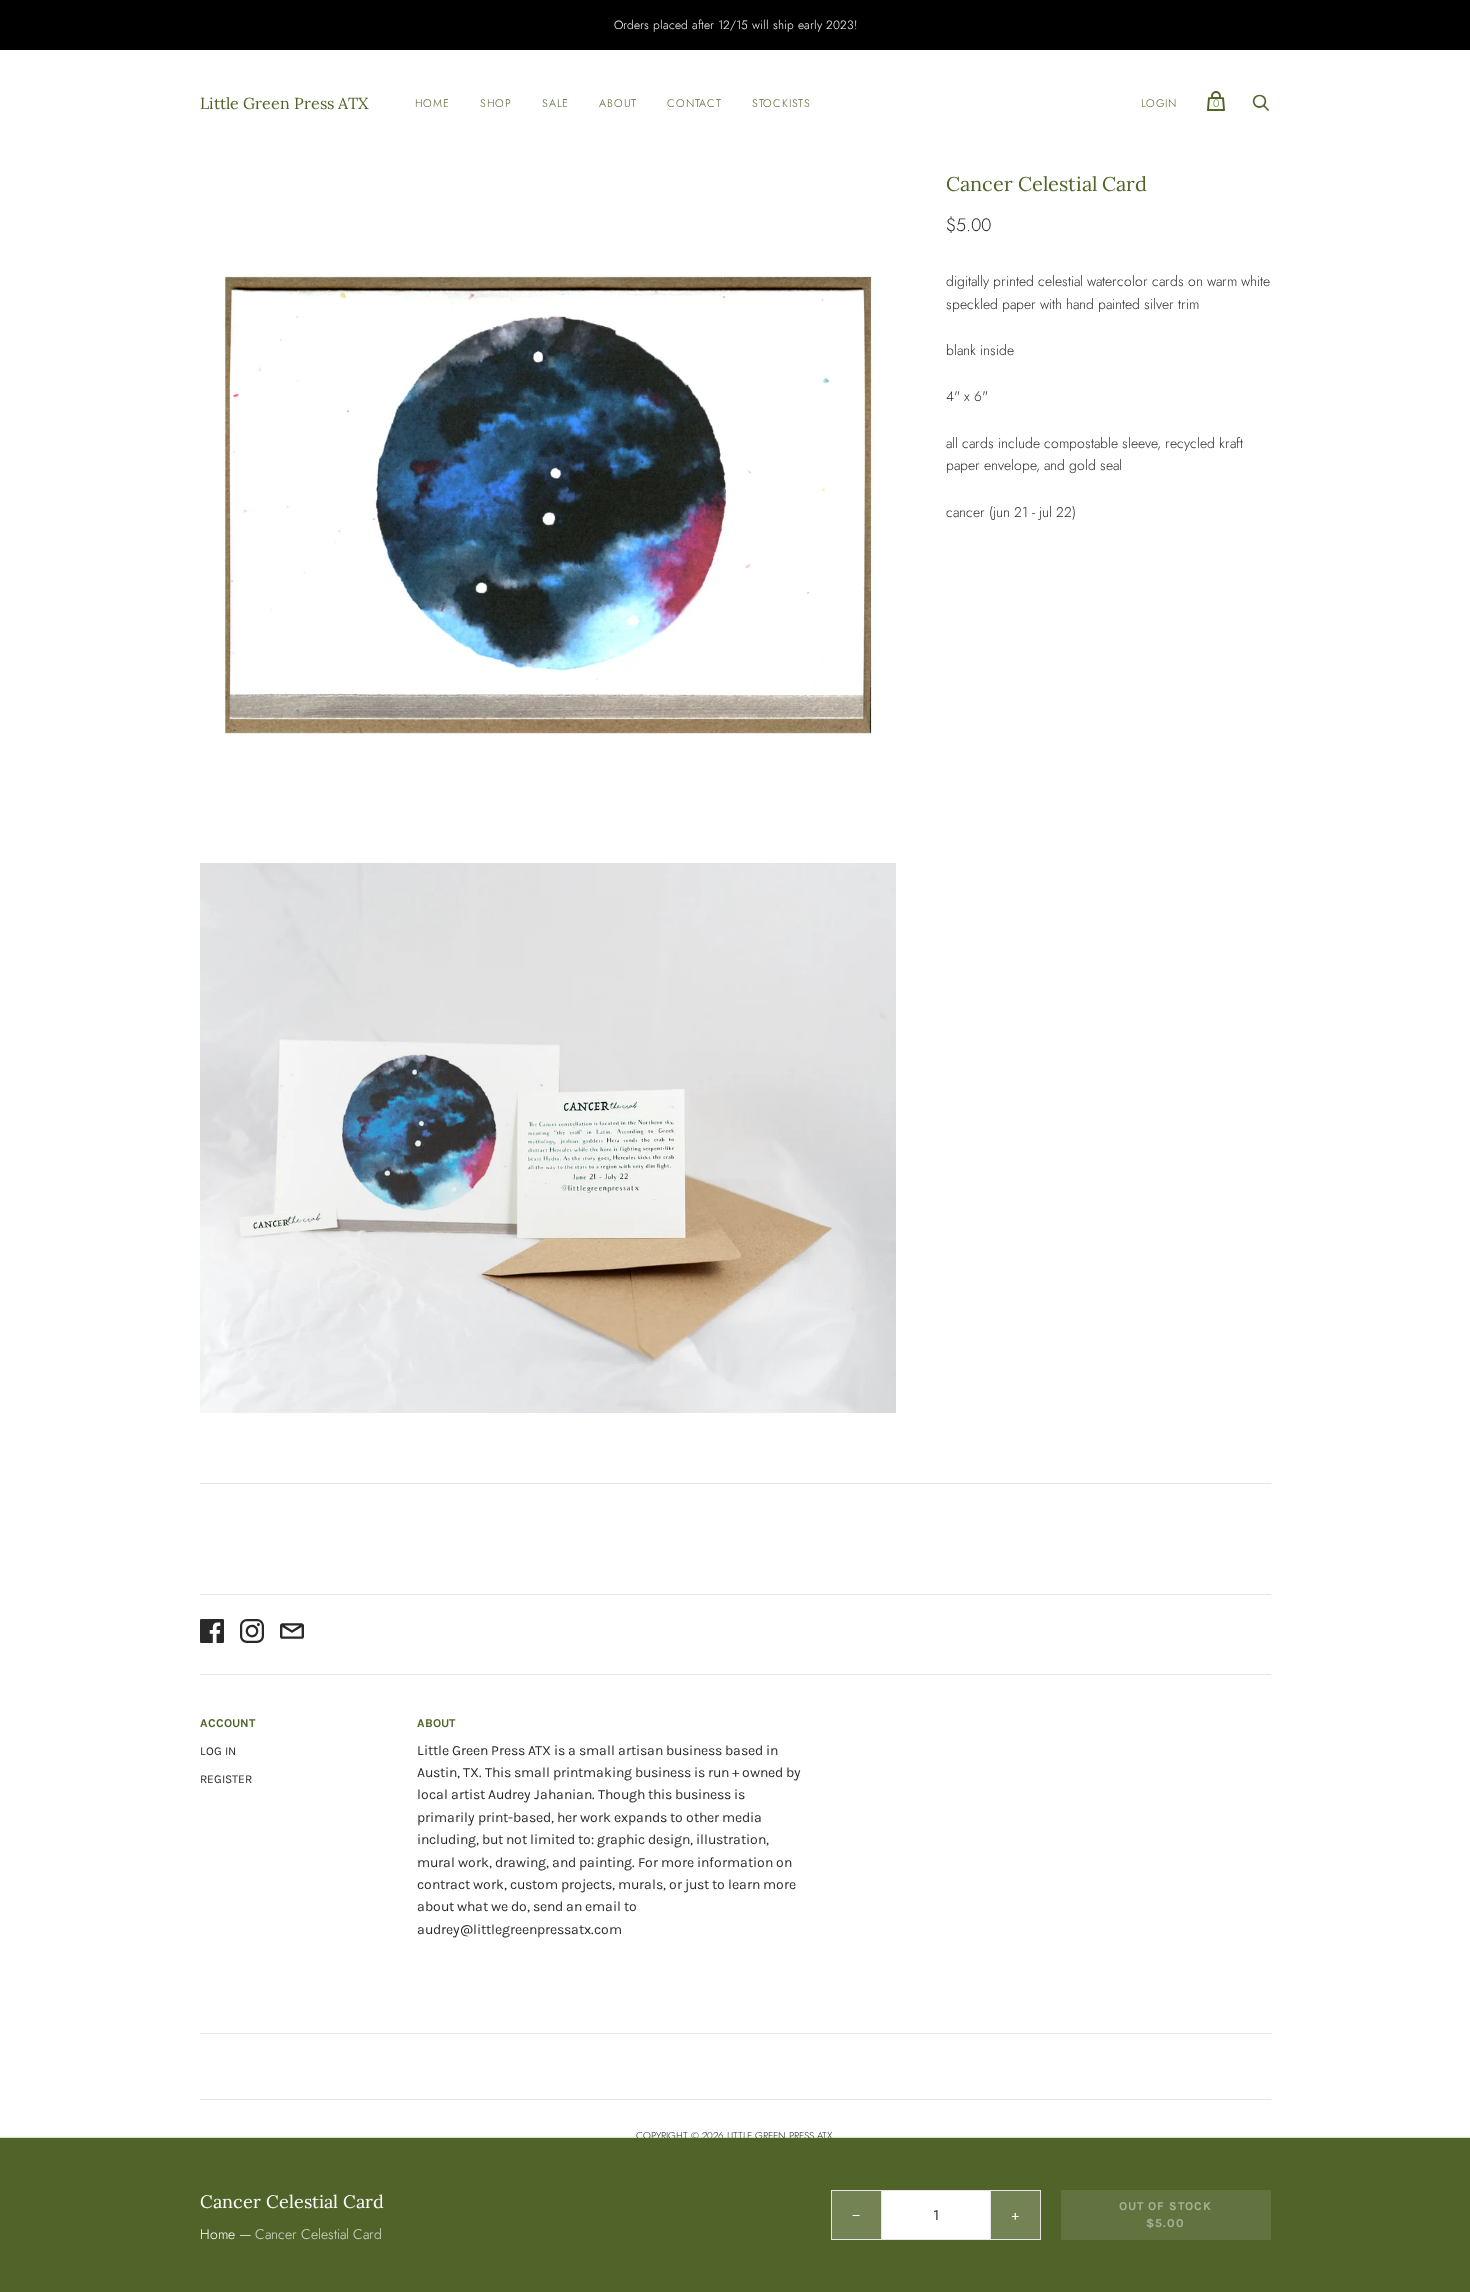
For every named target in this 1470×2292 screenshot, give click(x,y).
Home (432, 103)
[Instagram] (252, 1634)
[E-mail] (292, 1634)
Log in (218, 1751)
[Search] (1261, 108)
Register (226, 1779)
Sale (555, 103)
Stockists (781, 103)
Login (1159, 103)
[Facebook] (212, 1634)
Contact (694, 103)
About (618, 103)
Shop (496, 103)
